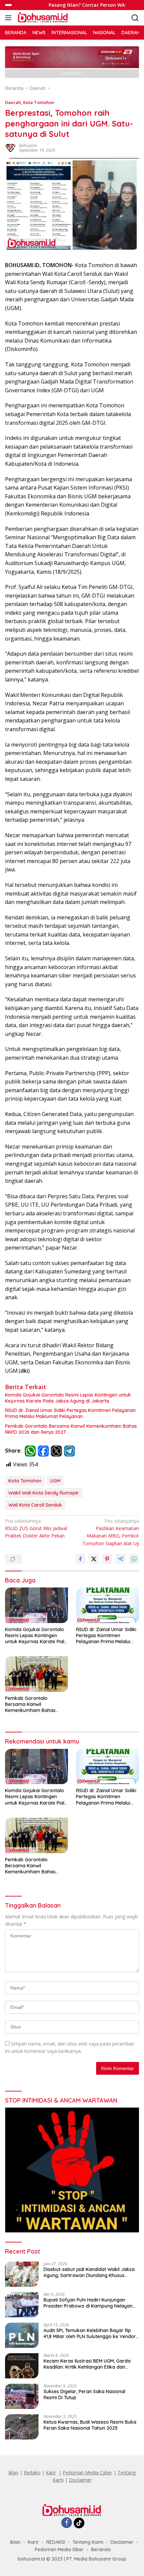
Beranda (101, 2549)
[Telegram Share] (121, 1559)
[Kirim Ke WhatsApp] (134, 1559)
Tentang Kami (88, 2542)
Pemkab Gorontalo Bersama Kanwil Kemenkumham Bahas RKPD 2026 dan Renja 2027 (71, 1429)
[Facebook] (67, 2523)
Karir (51, 2472)
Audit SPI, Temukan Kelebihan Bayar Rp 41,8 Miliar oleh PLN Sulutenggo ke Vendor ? (90, 2333)
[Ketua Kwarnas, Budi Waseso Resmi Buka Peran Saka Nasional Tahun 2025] (22, 2427)
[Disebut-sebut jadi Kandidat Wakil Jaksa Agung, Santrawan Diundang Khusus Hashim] (22, 2274)
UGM (55, 1481)
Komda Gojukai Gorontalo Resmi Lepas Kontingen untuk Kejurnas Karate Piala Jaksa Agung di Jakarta (68, 1398)
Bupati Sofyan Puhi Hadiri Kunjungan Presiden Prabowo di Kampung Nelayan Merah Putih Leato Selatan (88, 2303)
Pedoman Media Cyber (87, 2472)
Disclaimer (80, 2480)
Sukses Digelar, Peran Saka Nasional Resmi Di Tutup (84, 2394)
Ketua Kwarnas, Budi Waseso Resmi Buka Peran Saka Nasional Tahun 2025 (90, 2425)
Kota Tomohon (39, 102)
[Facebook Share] (80, 1559)
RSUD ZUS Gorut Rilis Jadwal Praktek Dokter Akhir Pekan (36, 1528)
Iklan (13, 2472)
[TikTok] (79, 2523)
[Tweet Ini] (94, 1559)
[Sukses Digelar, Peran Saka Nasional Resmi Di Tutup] (22, 2396)
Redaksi (32, 2472)
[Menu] (10, 18)
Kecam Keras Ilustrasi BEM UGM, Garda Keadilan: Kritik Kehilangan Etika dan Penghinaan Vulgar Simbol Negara (87, 2364)
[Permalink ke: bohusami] (10, 147)
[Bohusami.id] (42, 18)
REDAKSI (56, 2542)
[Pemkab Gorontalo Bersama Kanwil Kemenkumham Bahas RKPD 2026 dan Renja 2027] (37, 1674)
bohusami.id (31, 2559)
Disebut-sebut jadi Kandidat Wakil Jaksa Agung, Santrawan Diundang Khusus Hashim (89, 2272)
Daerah (13, 102)
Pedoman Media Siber (59, 2549)
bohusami (28, 145)
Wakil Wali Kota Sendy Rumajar (44, 1493)
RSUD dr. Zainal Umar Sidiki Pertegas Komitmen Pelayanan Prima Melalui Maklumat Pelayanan (70, 1413)
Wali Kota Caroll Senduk (35, 1505)
